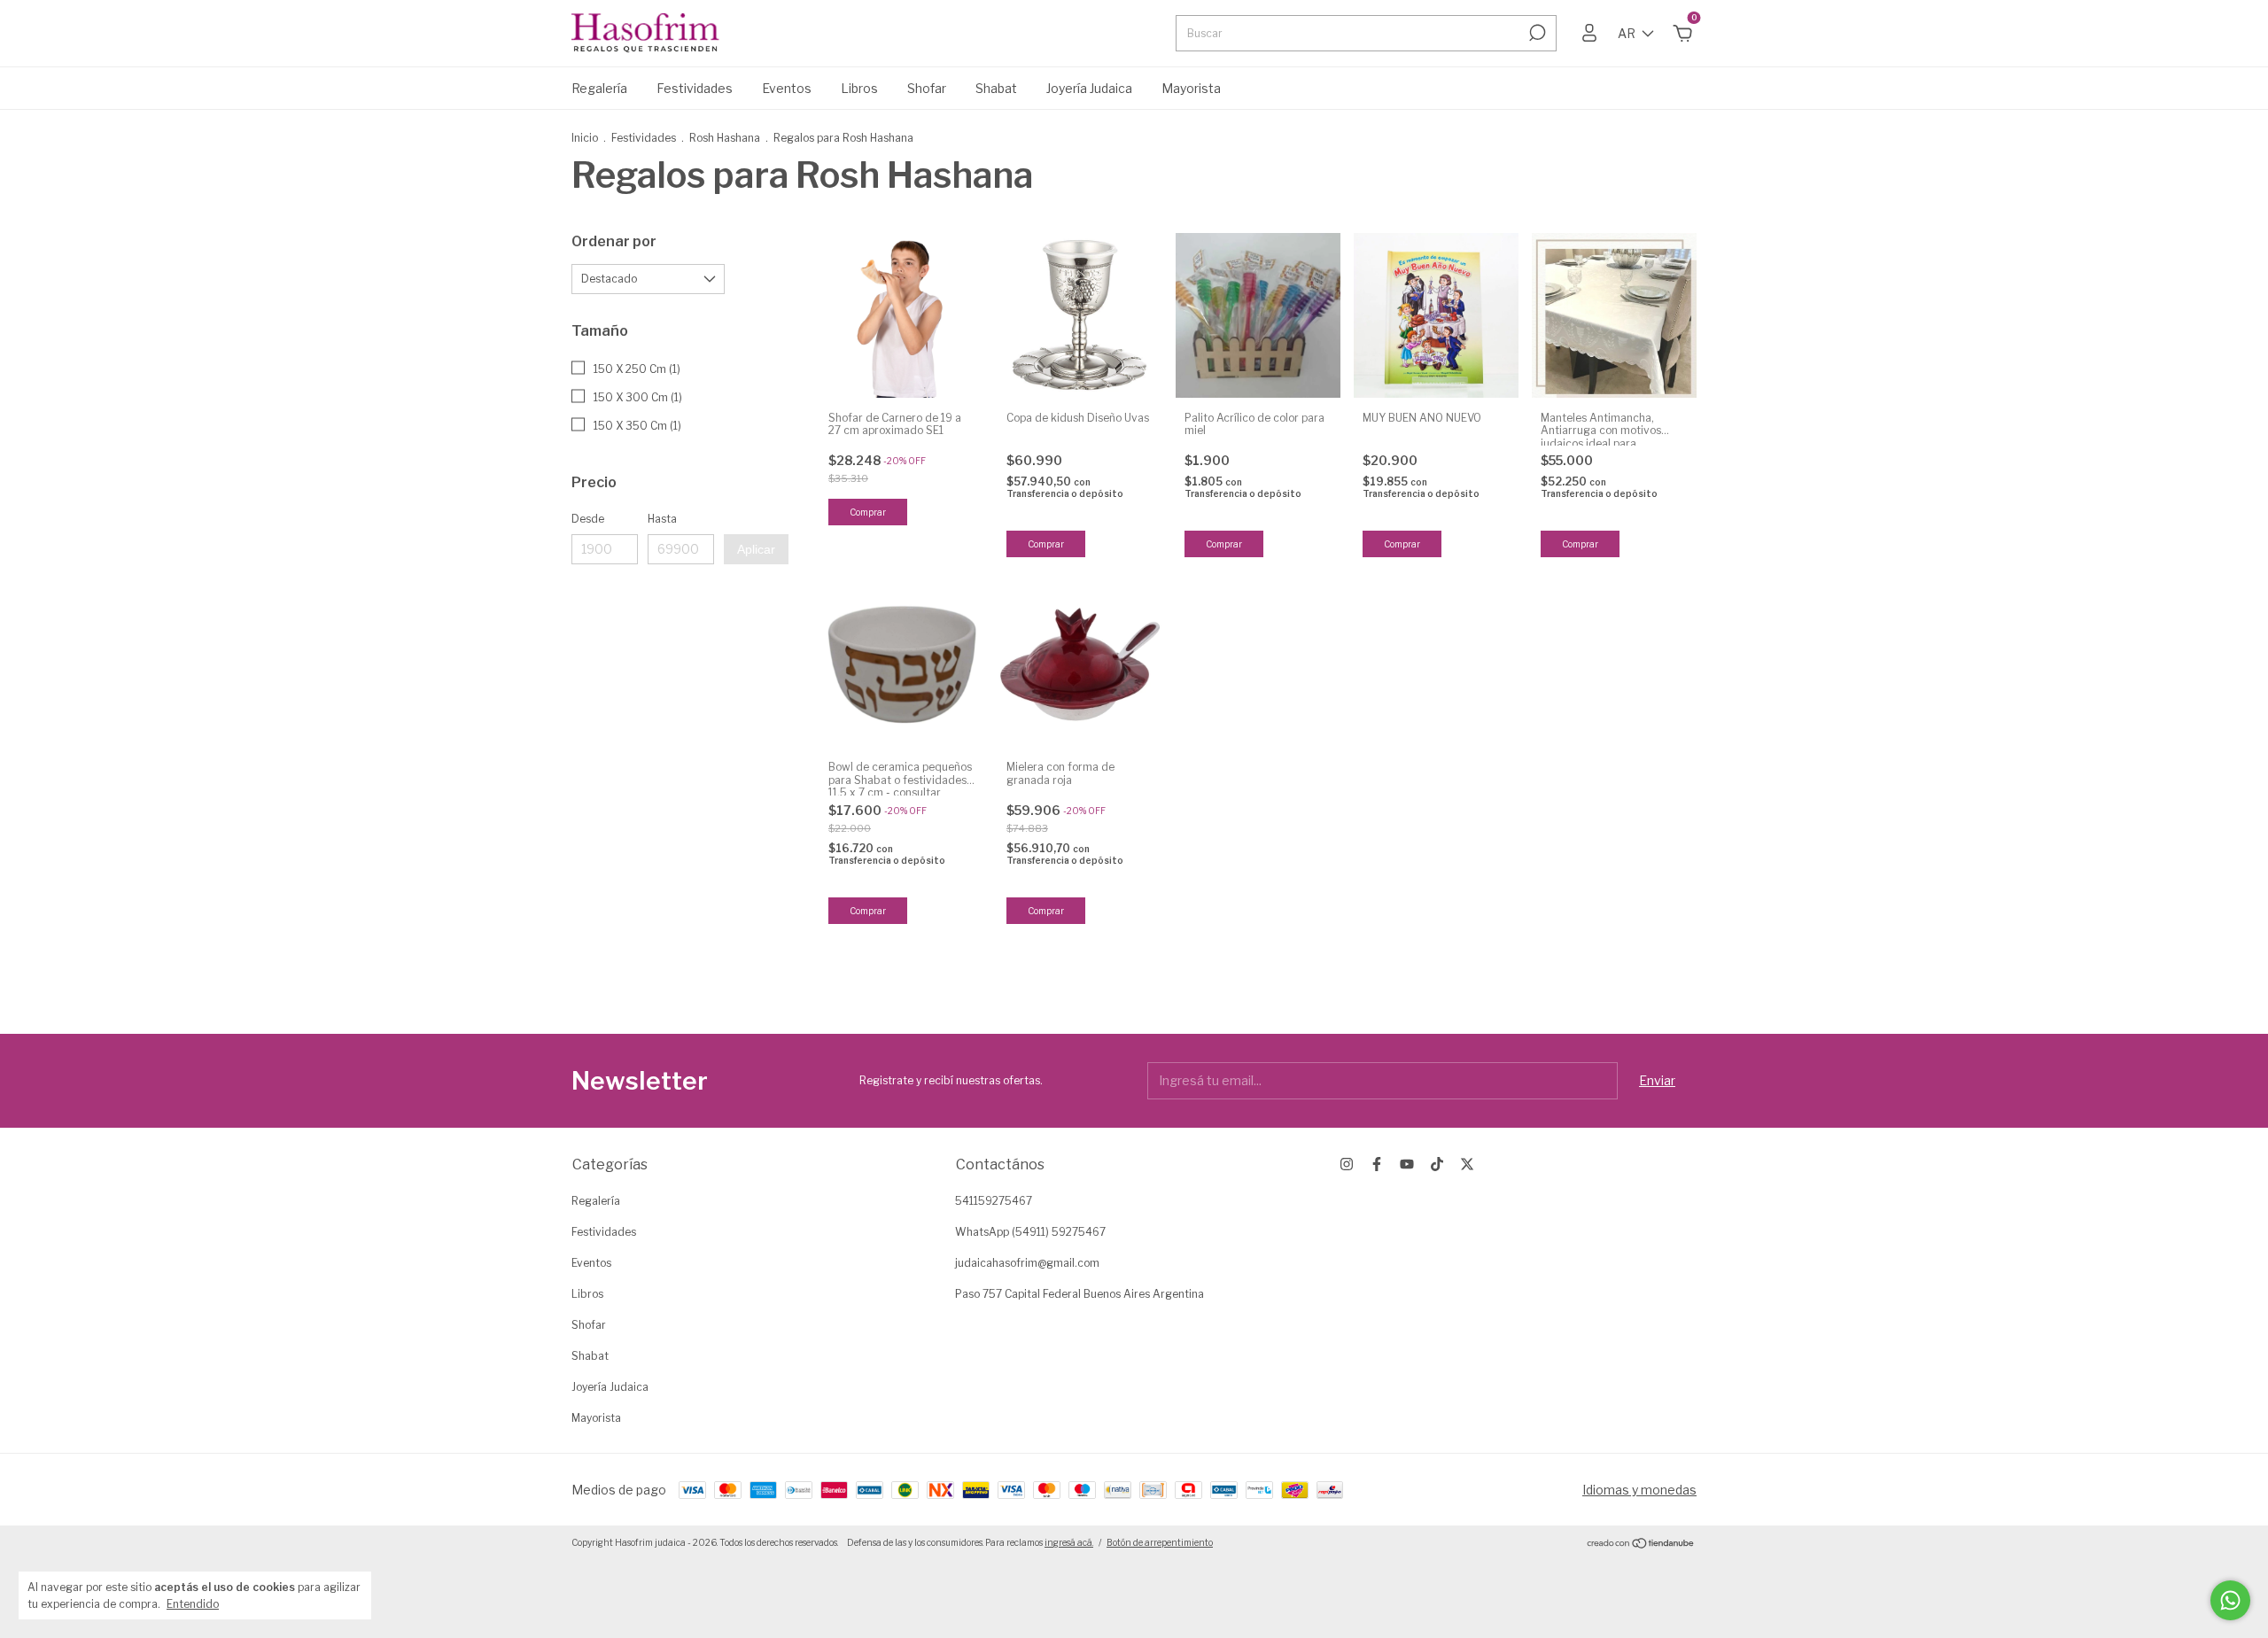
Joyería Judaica (1089, 88)
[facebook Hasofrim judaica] (1377, 1164)
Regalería (599, 88)
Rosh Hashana (725, 138)
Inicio (585, 138)
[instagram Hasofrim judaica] (1347, 1164)
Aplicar (756, 549)
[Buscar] (1536, 33)
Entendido (193, 1604)
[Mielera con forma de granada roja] (1080, 664)
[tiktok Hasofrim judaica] (1437, 1164)
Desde (588, 519)
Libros (859, 88)
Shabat (996, 88)
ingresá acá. (1069, 1542)
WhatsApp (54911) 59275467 (1030, 1232)
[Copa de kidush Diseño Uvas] (1080, 315)
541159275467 (994, 1201)
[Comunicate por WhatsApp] (2230, 1600)
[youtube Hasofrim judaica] (1407, 1164)
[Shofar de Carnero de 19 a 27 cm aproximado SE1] (902, 315)
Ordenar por (614, 241)
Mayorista (1191, 88)
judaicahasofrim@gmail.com (1027, 1263)
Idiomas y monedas (1639, 1490)
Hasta (662, 519)
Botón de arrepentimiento (1160, 1542)
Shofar (927, 88)
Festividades (695, 88)
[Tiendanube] (1641, 1545)
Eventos (787, 88)
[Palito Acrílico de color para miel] (1258, 315)
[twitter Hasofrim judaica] (1467, 1164)
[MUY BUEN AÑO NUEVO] (1436, 315)
